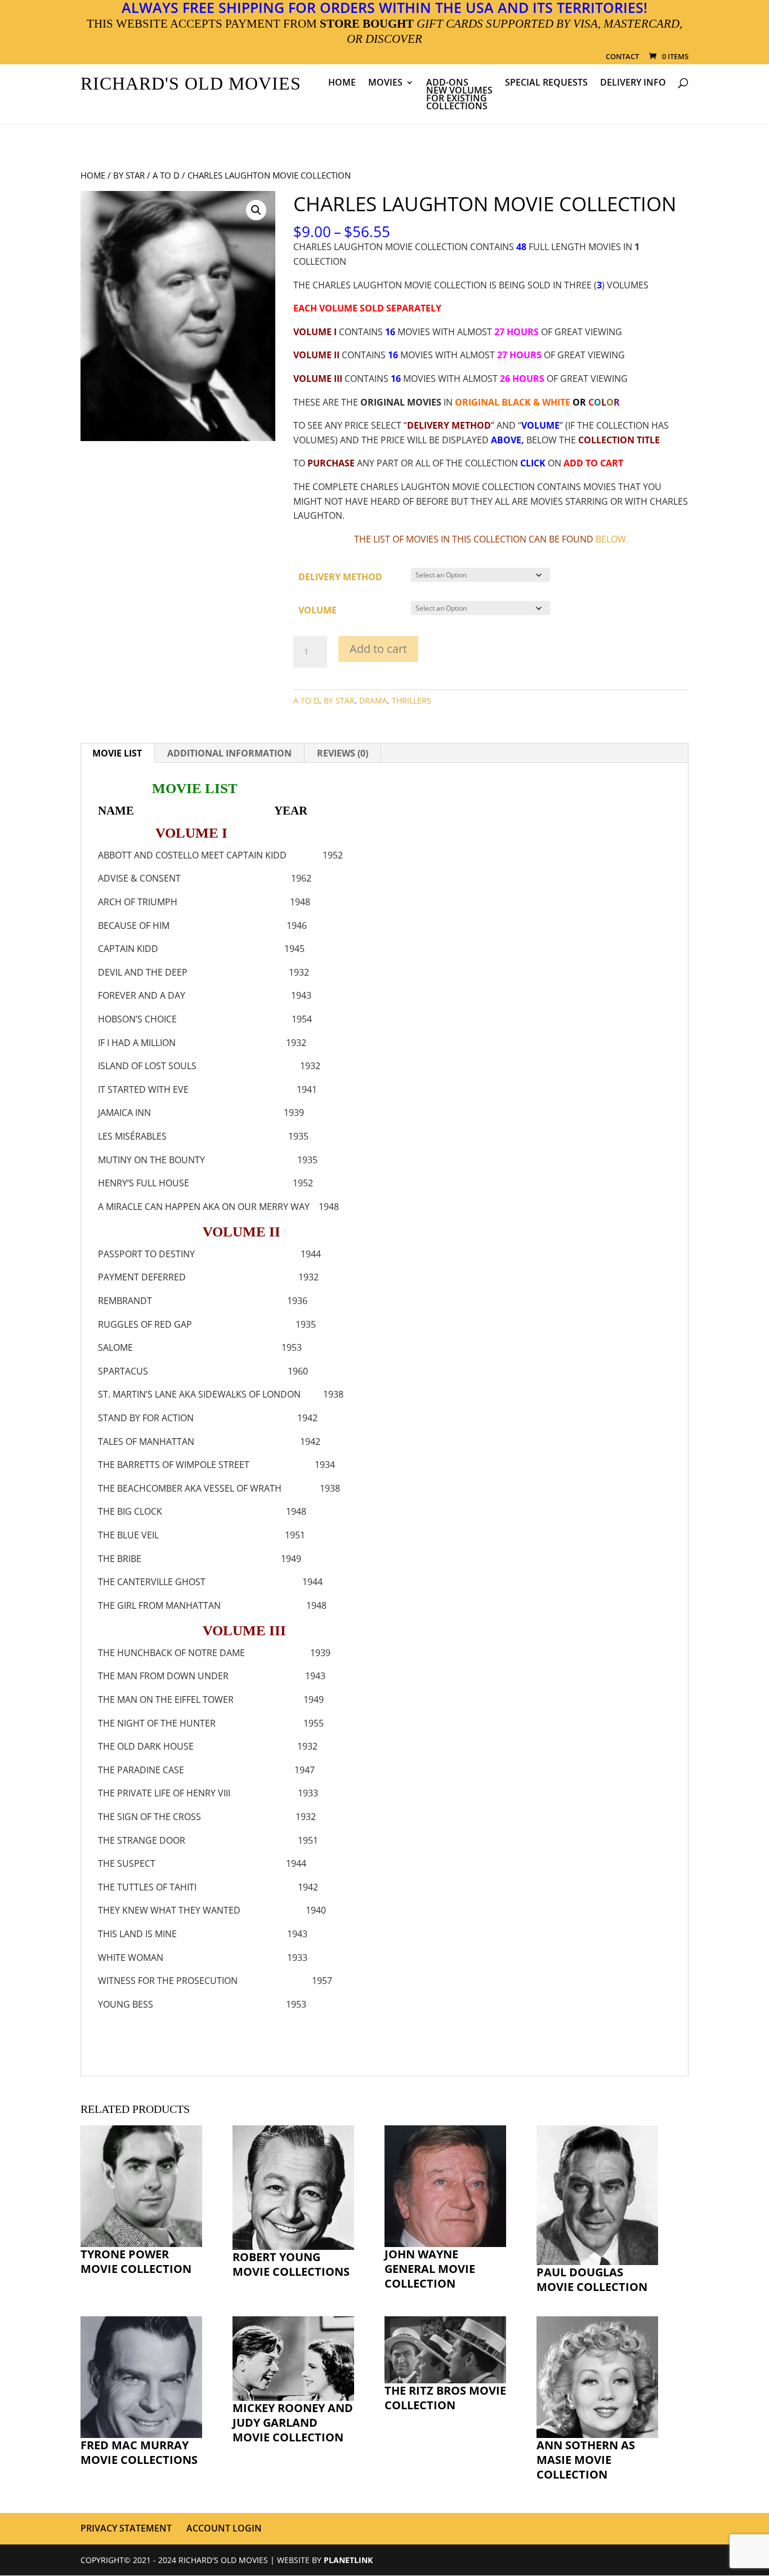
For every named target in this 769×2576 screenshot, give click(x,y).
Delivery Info (633, 83)
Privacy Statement (126, 2528)
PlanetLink (348, 2560)
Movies (385, 83)
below (611, 539)
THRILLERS (412, 700)
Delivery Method (340, 577)
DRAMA (373, 700)
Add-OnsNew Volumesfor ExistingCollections (459, 95)
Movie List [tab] (117, 753)
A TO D (166, 175)
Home (342, 83)
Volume (318, 610)
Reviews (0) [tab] (343, 753)
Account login (224, 2528)
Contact (622, 57)
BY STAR (129, 175)
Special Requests (546, 83)
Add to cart (378, 649)
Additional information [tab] (229, 753)
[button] (256, 210)
